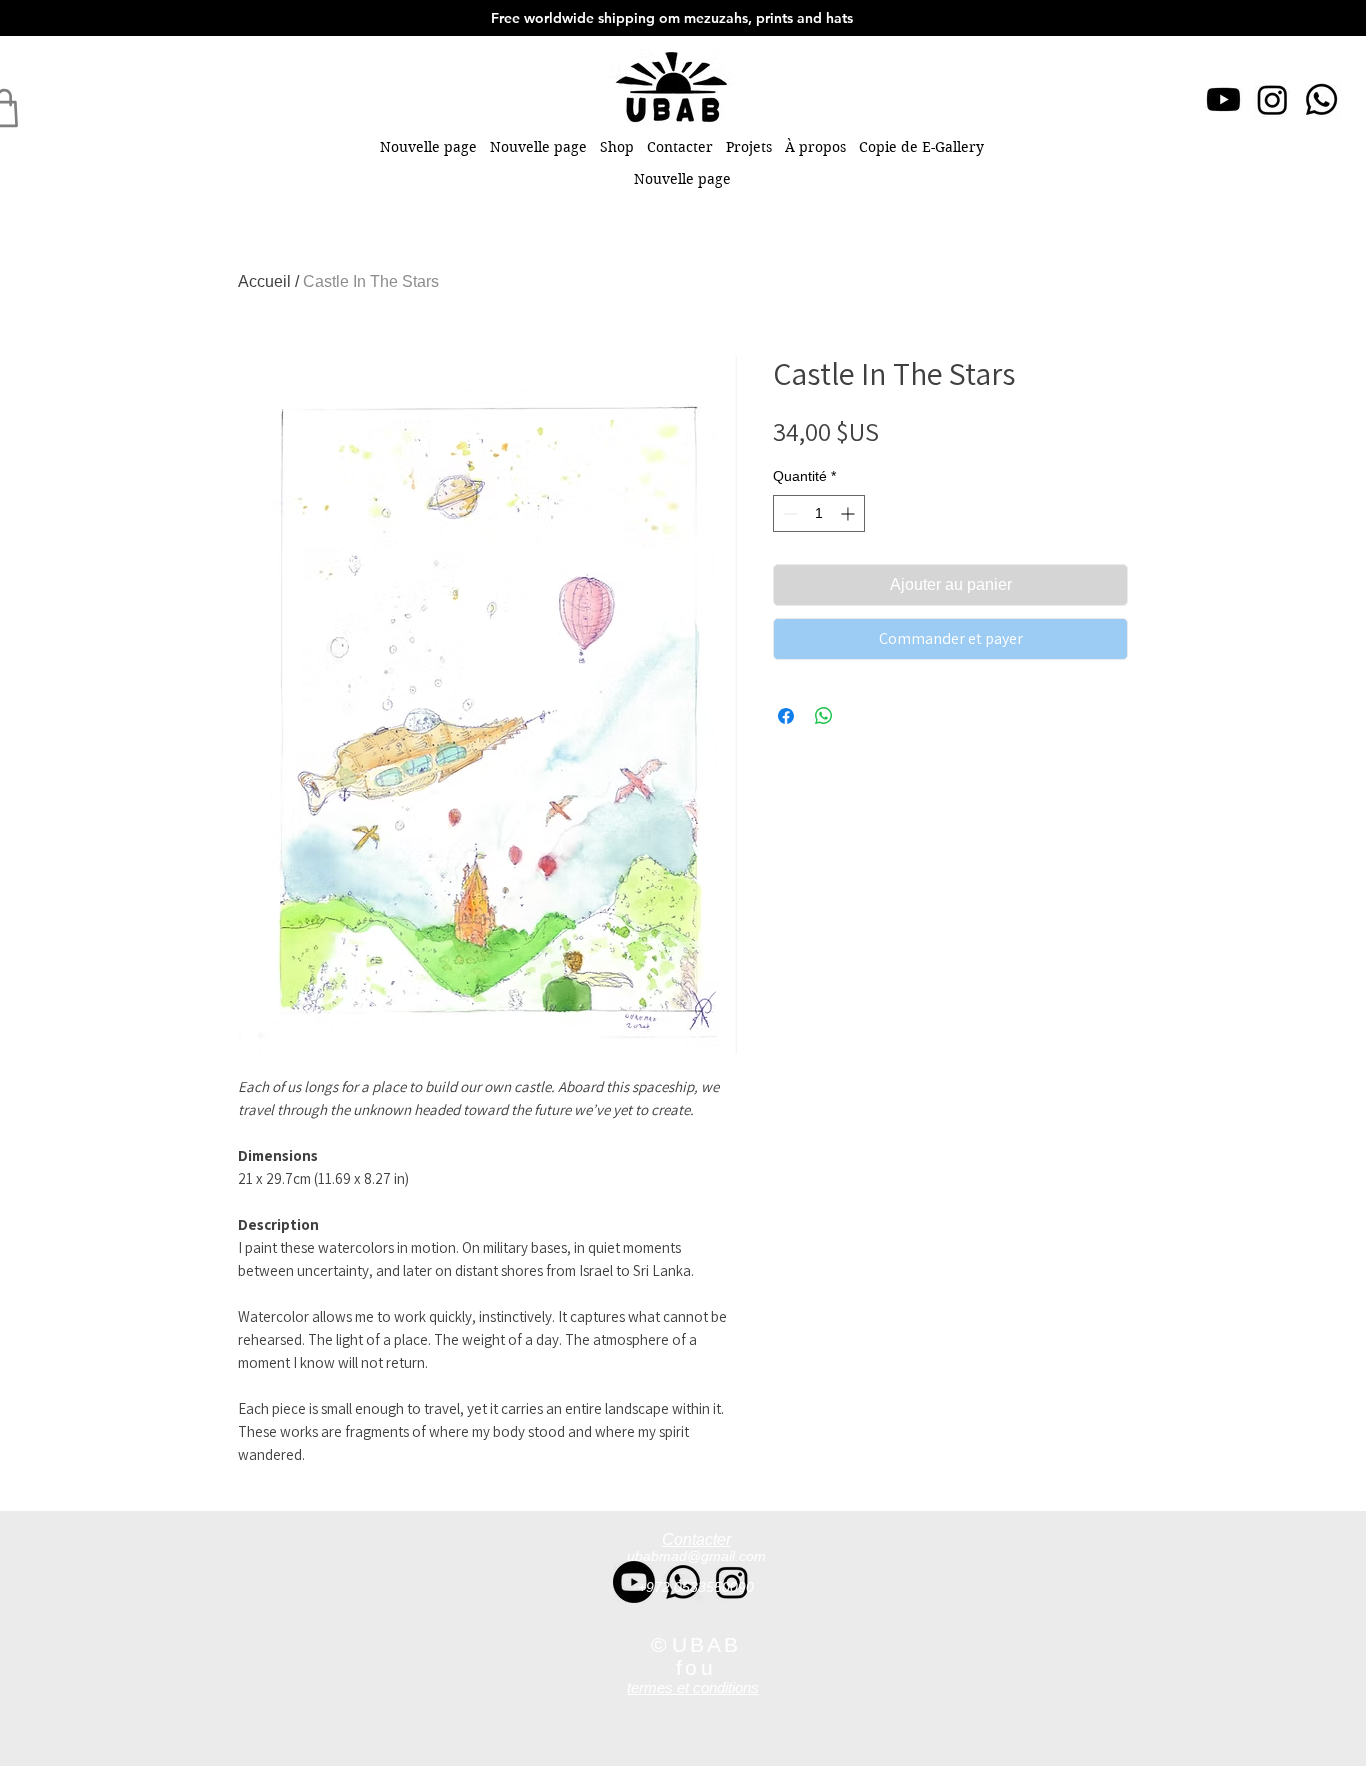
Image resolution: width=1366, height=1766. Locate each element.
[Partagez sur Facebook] (786, 716)
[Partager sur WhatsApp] (824, 716)
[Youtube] (1223, 99)
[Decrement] (788, 513)
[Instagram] (1272, 99)
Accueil (264, 281)
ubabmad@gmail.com (696, 1556)
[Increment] (849, 513)
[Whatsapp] (1321, 99)
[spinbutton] (819, 513)
